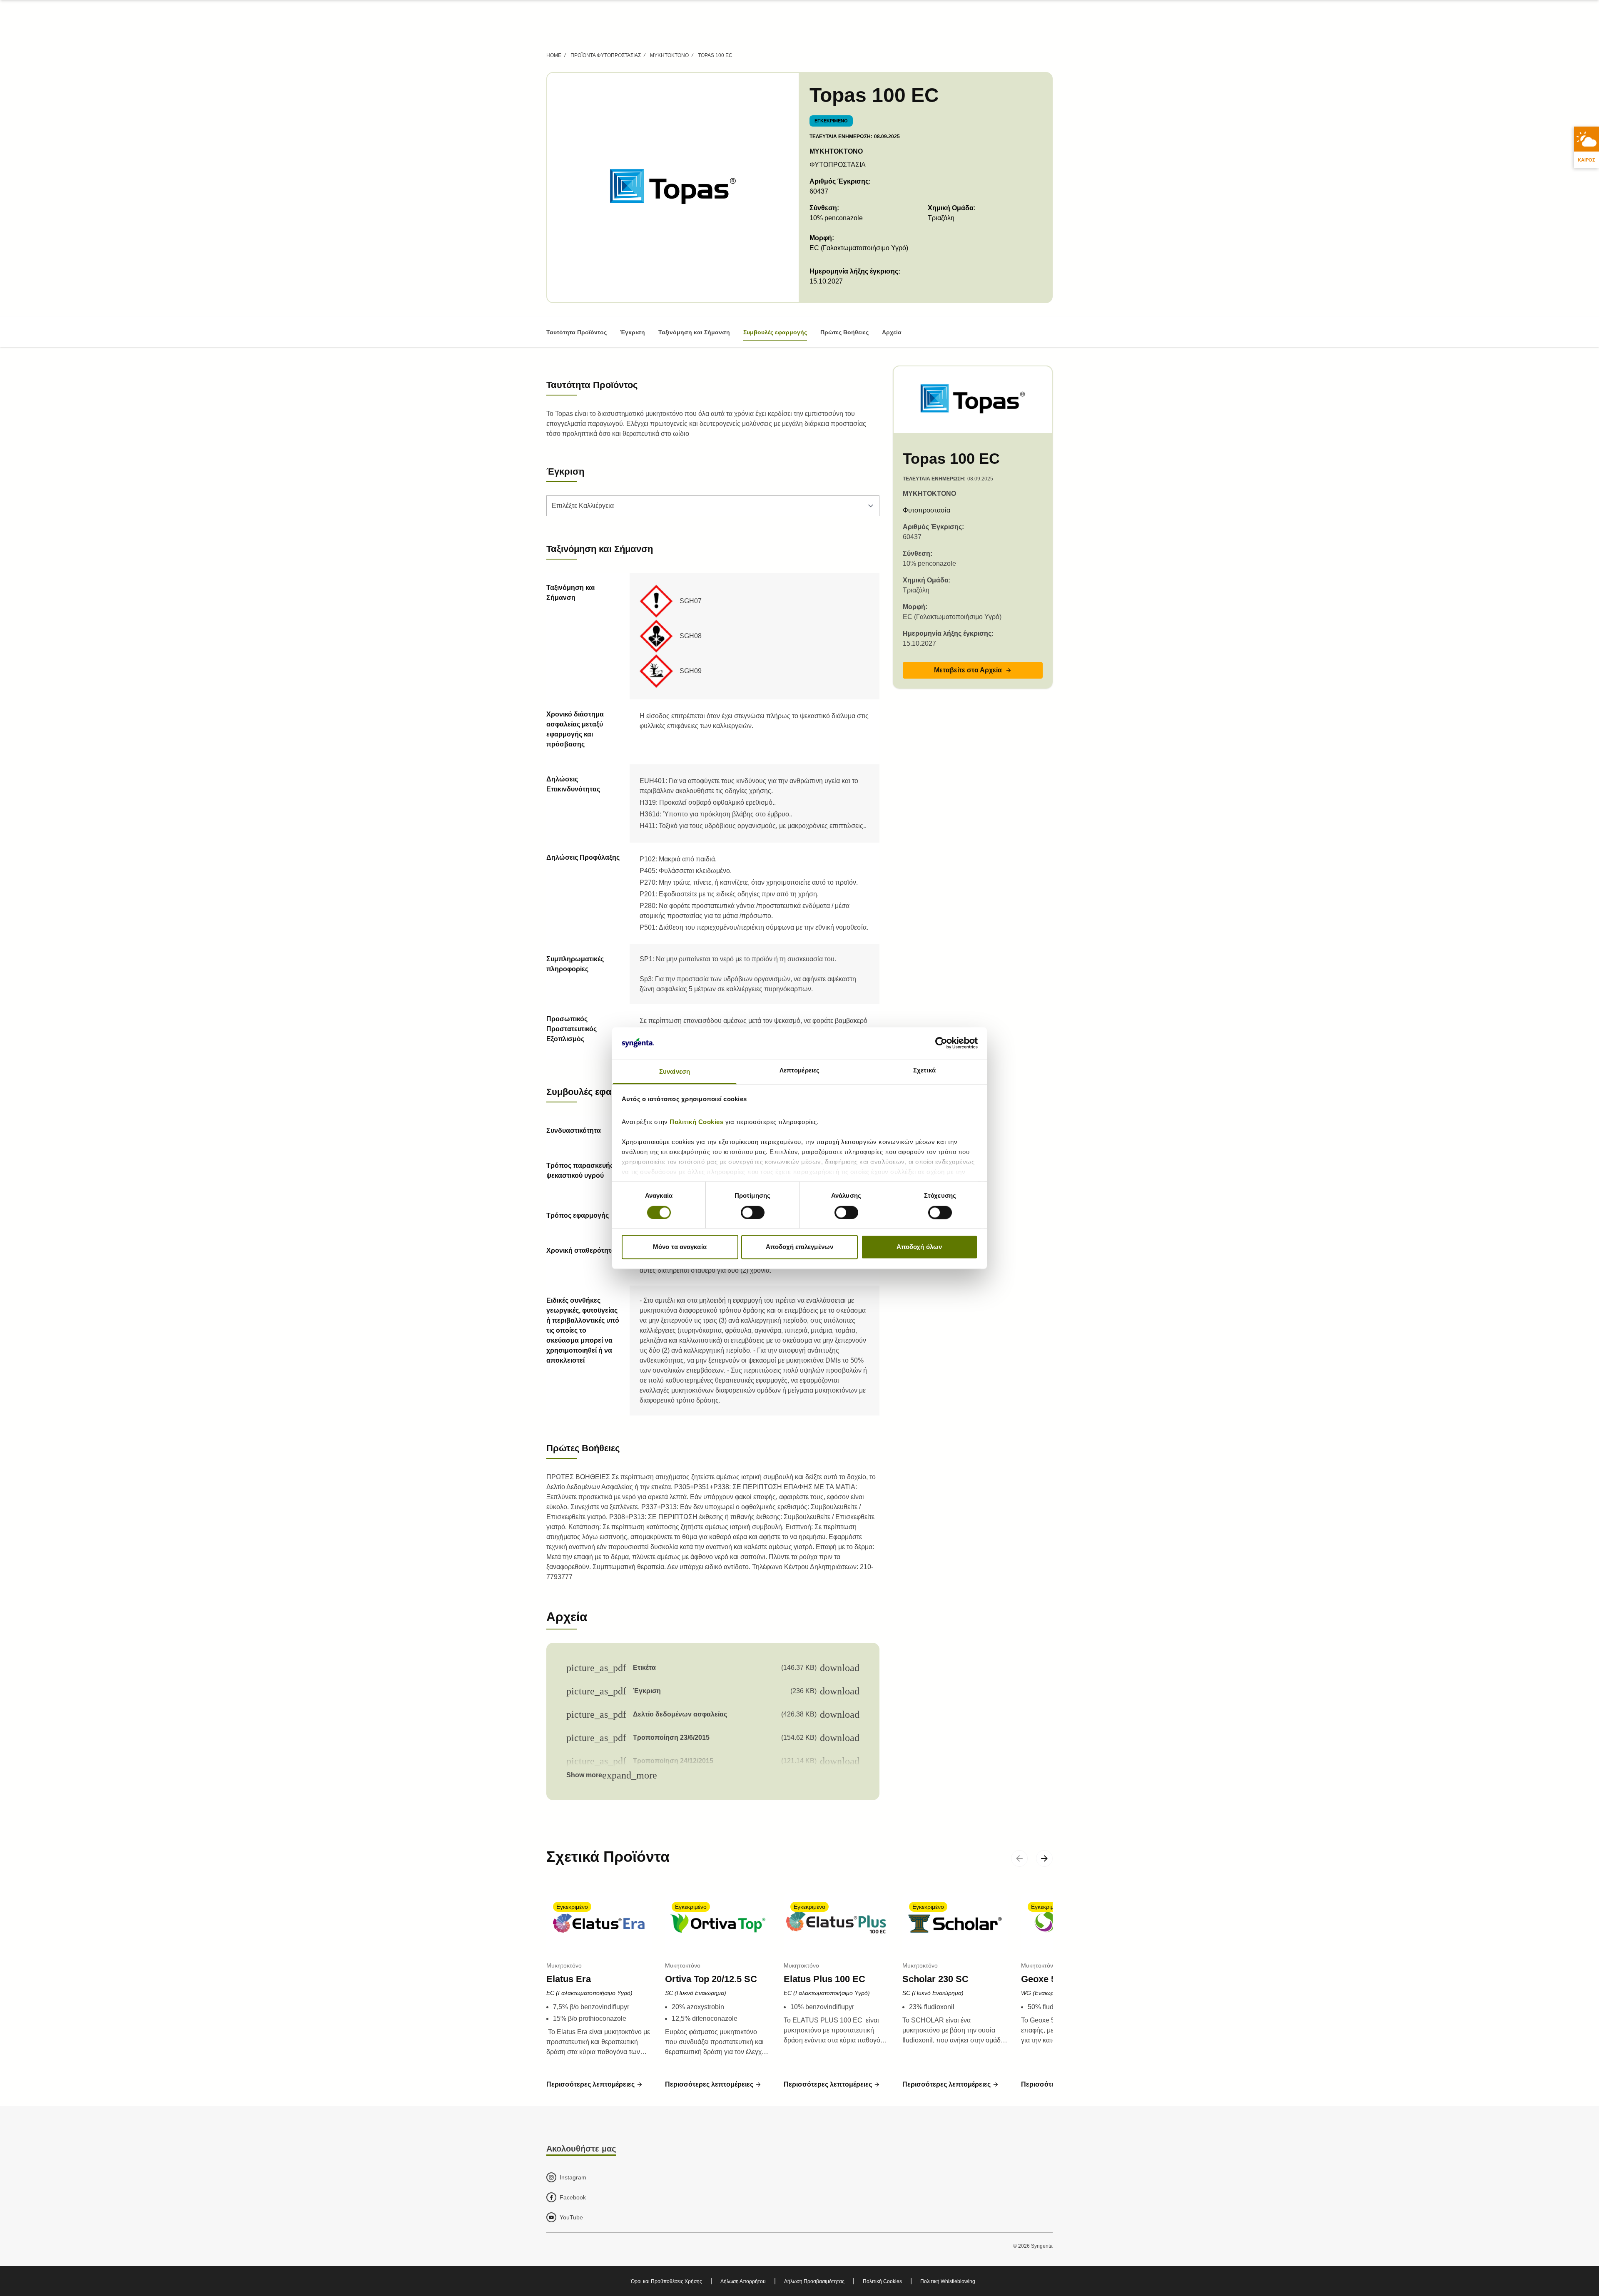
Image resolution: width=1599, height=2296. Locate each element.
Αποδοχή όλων (919, 1247)
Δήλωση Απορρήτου (743, 2281)
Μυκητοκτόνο (669, 55)
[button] (973, 670)
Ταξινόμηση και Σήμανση (694, 332)
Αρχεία (892, 332)
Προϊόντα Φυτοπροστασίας (606, 55)
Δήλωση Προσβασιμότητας (814, 2281)
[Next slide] (1044, 1858)
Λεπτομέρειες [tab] (799, 1071)
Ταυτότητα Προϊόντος (577, 332)
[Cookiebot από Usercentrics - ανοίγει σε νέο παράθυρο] (941, 1043)
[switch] (753, 1212)
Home (554, 55)
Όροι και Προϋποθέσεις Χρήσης (666, 2281)
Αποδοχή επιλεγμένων (799, 1247)
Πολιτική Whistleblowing (948, 2281)
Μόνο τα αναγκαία (680, 1247)
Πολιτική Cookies (697, 1122)
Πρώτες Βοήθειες (844, 332)
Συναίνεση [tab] (675, 1072)
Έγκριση (633, 332)
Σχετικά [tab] (924, 1071)
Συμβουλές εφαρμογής (775, 332)
